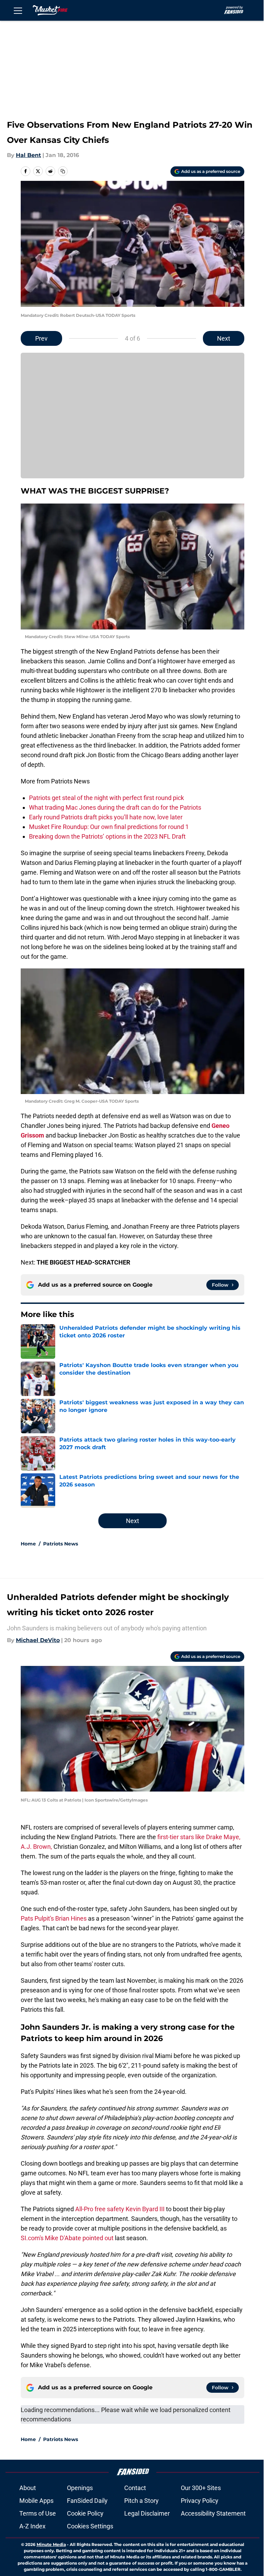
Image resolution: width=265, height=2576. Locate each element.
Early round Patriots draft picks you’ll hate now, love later (106, 817)
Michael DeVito (38, 1640)
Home (28, 1544)
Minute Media (51, 2544)
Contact (135, 2488)
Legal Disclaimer (147, 2513)
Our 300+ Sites (201, 2488)
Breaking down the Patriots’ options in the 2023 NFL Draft (107, 836)
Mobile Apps (36, 2501)
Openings (80, 2488)
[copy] (63, 171)
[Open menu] (18, 10)
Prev (41, 338)
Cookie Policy (85, 2513)
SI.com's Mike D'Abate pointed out (67, 2238)
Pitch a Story (141, 2501)
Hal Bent (28, 155)
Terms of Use (38, 2513)
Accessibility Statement (213, 2513)
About (28, 2488)
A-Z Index (32, 2526)
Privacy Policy (200, 2501)
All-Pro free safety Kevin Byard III (120, 2209)
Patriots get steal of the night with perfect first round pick (106, 798)
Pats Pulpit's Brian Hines (54, 1918)
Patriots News (61, 1544)
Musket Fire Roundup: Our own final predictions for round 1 (109, 827)
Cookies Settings (90, 2526)
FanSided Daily (87, 2501)
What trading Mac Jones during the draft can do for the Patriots (115, 807)
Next (224, 338)
